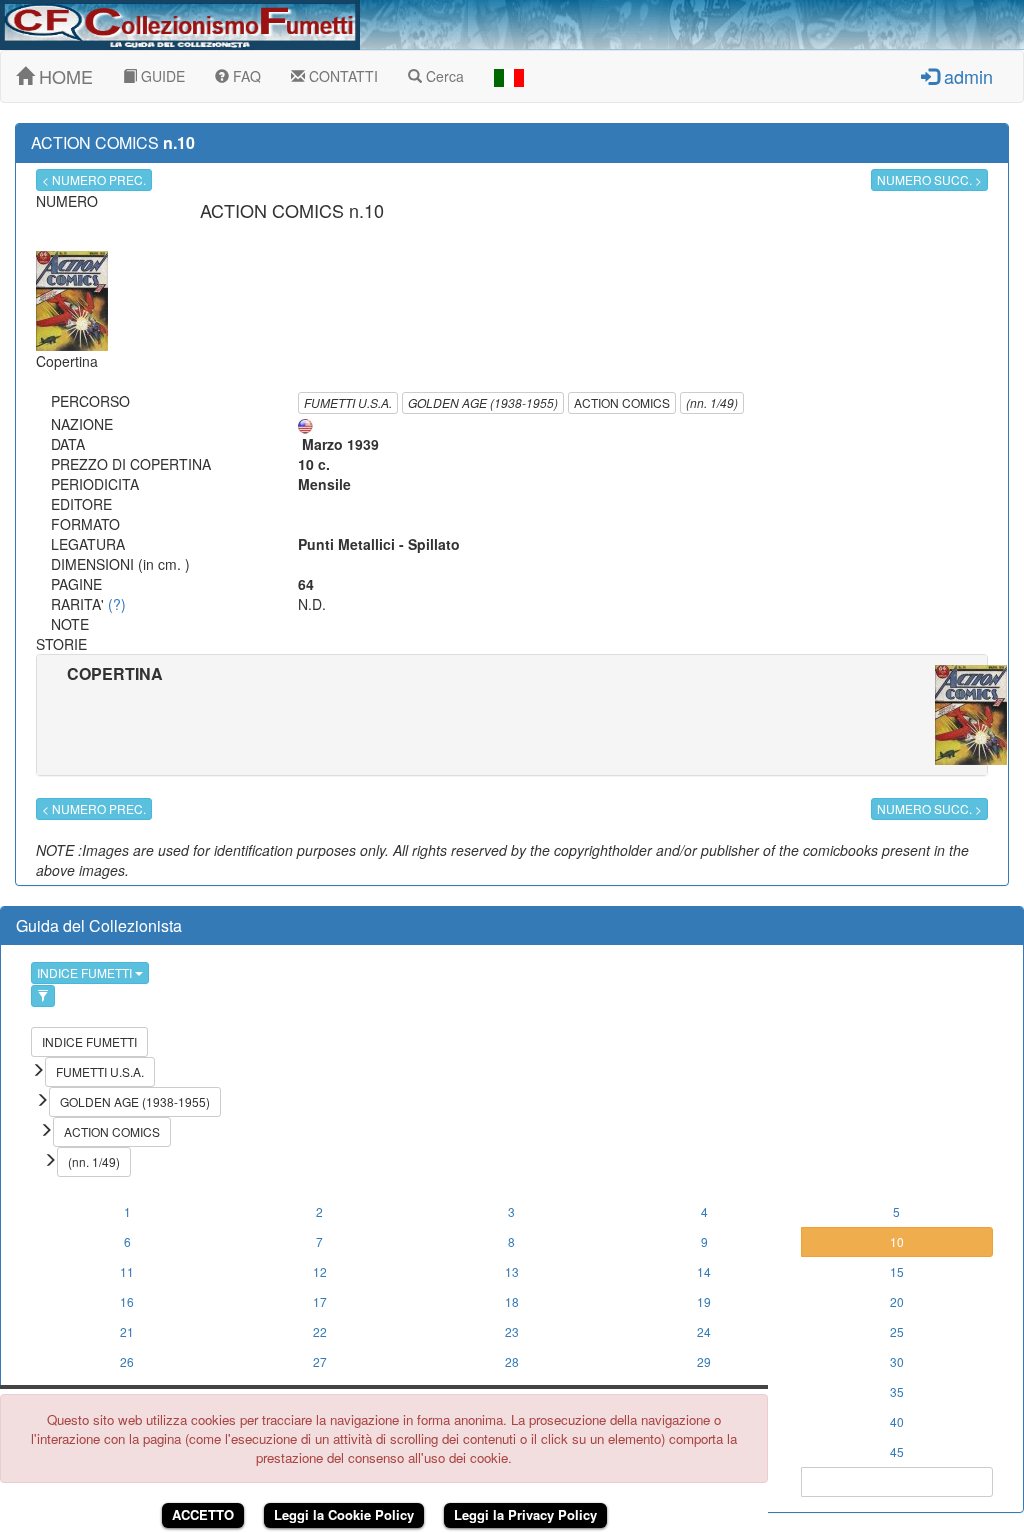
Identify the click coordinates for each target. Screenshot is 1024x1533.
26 (127, 1361)
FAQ (245, 76)
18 (512, 1301)
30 (897, 1361)
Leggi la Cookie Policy (344, 1514)
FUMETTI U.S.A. (348, 402)
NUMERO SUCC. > (929, 179)
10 (897, 1241)
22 (320, 1331)
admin (966, 76)
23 (512, 1331)
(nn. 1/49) (712, 402)
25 (897, 1331)
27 (320, 1361)
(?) (117, 604)
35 (897, 1391)
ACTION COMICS (622, 402)
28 (512, 1361)
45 (897, 1451)
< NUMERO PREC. (94, 179)
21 (127, 1331)
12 (320, 1271)
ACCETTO (203, 1514)
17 (320, 1301)
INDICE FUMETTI (86, 972)
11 (127, 1271)
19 (704, 1301)
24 (704, 1331)
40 (897, 1421)
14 (704, 1271)
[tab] (512, 715)
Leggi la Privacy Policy (525, 1514)
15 (897, 1271)
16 (127, 1301)
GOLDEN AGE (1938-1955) (483, 402)
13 (512, 1271)
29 (704, 1361)
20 (897, 1301)
